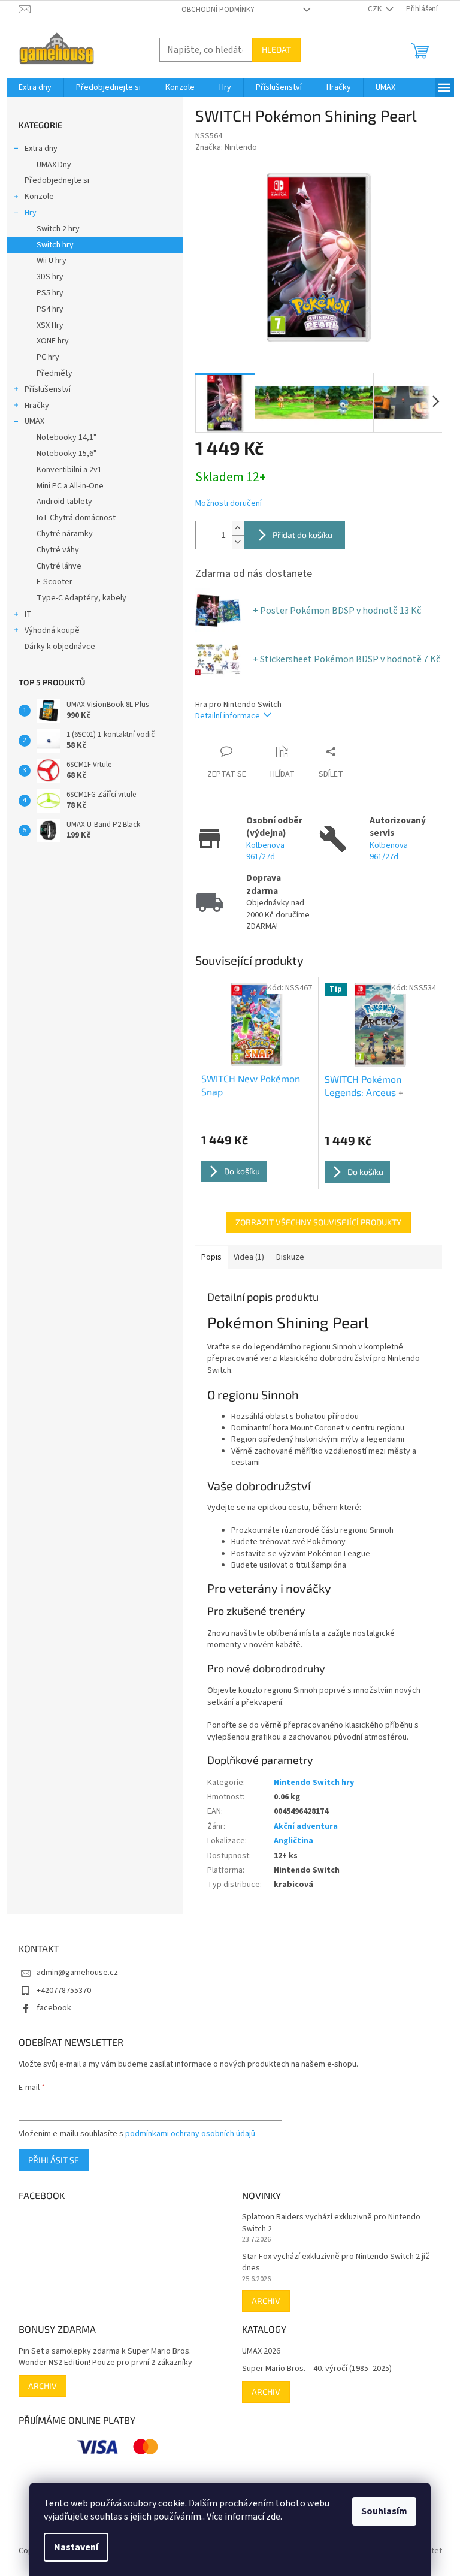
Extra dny (41, 149)
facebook (54, 2008)
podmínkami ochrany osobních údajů (190, 2134)
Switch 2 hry (58, 229)
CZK (376, 9)
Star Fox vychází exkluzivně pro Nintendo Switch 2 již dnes (336, 2263)
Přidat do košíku (302, 535)
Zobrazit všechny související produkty (318, 1222)
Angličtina (293, 1841)
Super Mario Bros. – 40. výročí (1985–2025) (317, 2369)
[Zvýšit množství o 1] (238, 528)
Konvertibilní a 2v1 (69, 470)
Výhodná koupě (52, 630)
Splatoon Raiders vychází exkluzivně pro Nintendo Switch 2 (331, 2223)
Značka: (226, 147)
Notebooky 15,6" (66, 454)
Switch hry (55, 245)
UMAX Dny (54, 165)
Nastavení (76, 2547)
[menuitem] (35, 87)
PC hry (48, 357)
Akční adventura (306, 1826)
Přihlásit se (54, 2160)
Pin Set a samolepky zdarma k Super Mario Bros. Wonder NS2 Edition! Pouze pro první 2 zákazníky (105, 2357)
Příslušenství (48, 389)
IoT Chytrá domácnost (76, 518)
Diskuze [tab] (290, 1257)
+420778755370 (64, 1991)
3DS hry (50, 277)
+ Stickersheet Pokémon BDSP (346, 659)
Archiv (266, 2301)
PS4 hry (50, 309)
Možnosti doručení (229, 504)
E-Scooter (55, 582)
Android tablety (64, 502)
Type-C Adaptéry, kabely (81, 598)
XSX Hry (50, 325)
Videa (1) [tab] (249, 1257)
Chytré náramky (65, 534)
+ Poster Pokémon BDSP (337, 611)
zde (273, 2517)
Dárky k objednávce (60, 647)
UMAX (34, 421)
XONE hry (53, 341)
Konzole (39, 197)
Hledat (276, 49)
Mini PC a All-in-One (70, 486)
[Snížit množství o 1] (238, 542)
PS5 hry (50, 293)
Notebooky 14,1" (66, 437)
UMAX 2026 (261, 2352)
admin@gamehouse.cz (77, 1973)
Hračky (37, 406)
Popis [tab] (211, 1257)
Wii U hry (52, 261)
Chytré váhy (58, 550)
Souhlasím (384, 2511)
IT (28, 614)
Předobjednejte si (57, 180)
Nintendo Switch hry (314, 1783)
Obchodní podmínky (218, 10)
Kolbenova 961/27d (265, 851)
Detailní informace (228, 716)
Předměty (55, 373)
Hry (31, 213)
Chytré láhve (59, 566)
